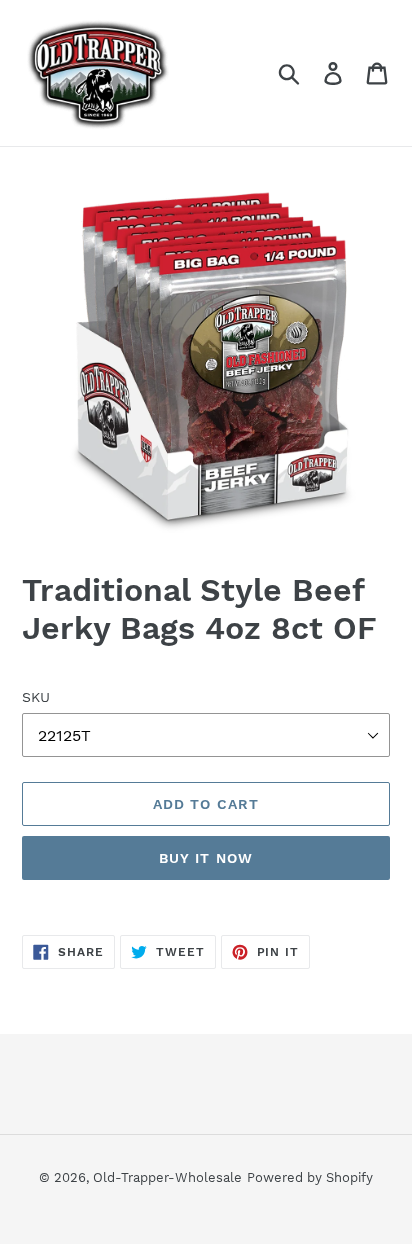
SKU (36, 697)
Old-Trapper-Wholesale (167, 1177)
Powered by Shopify (310, 1177)
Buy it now (206, 858)
